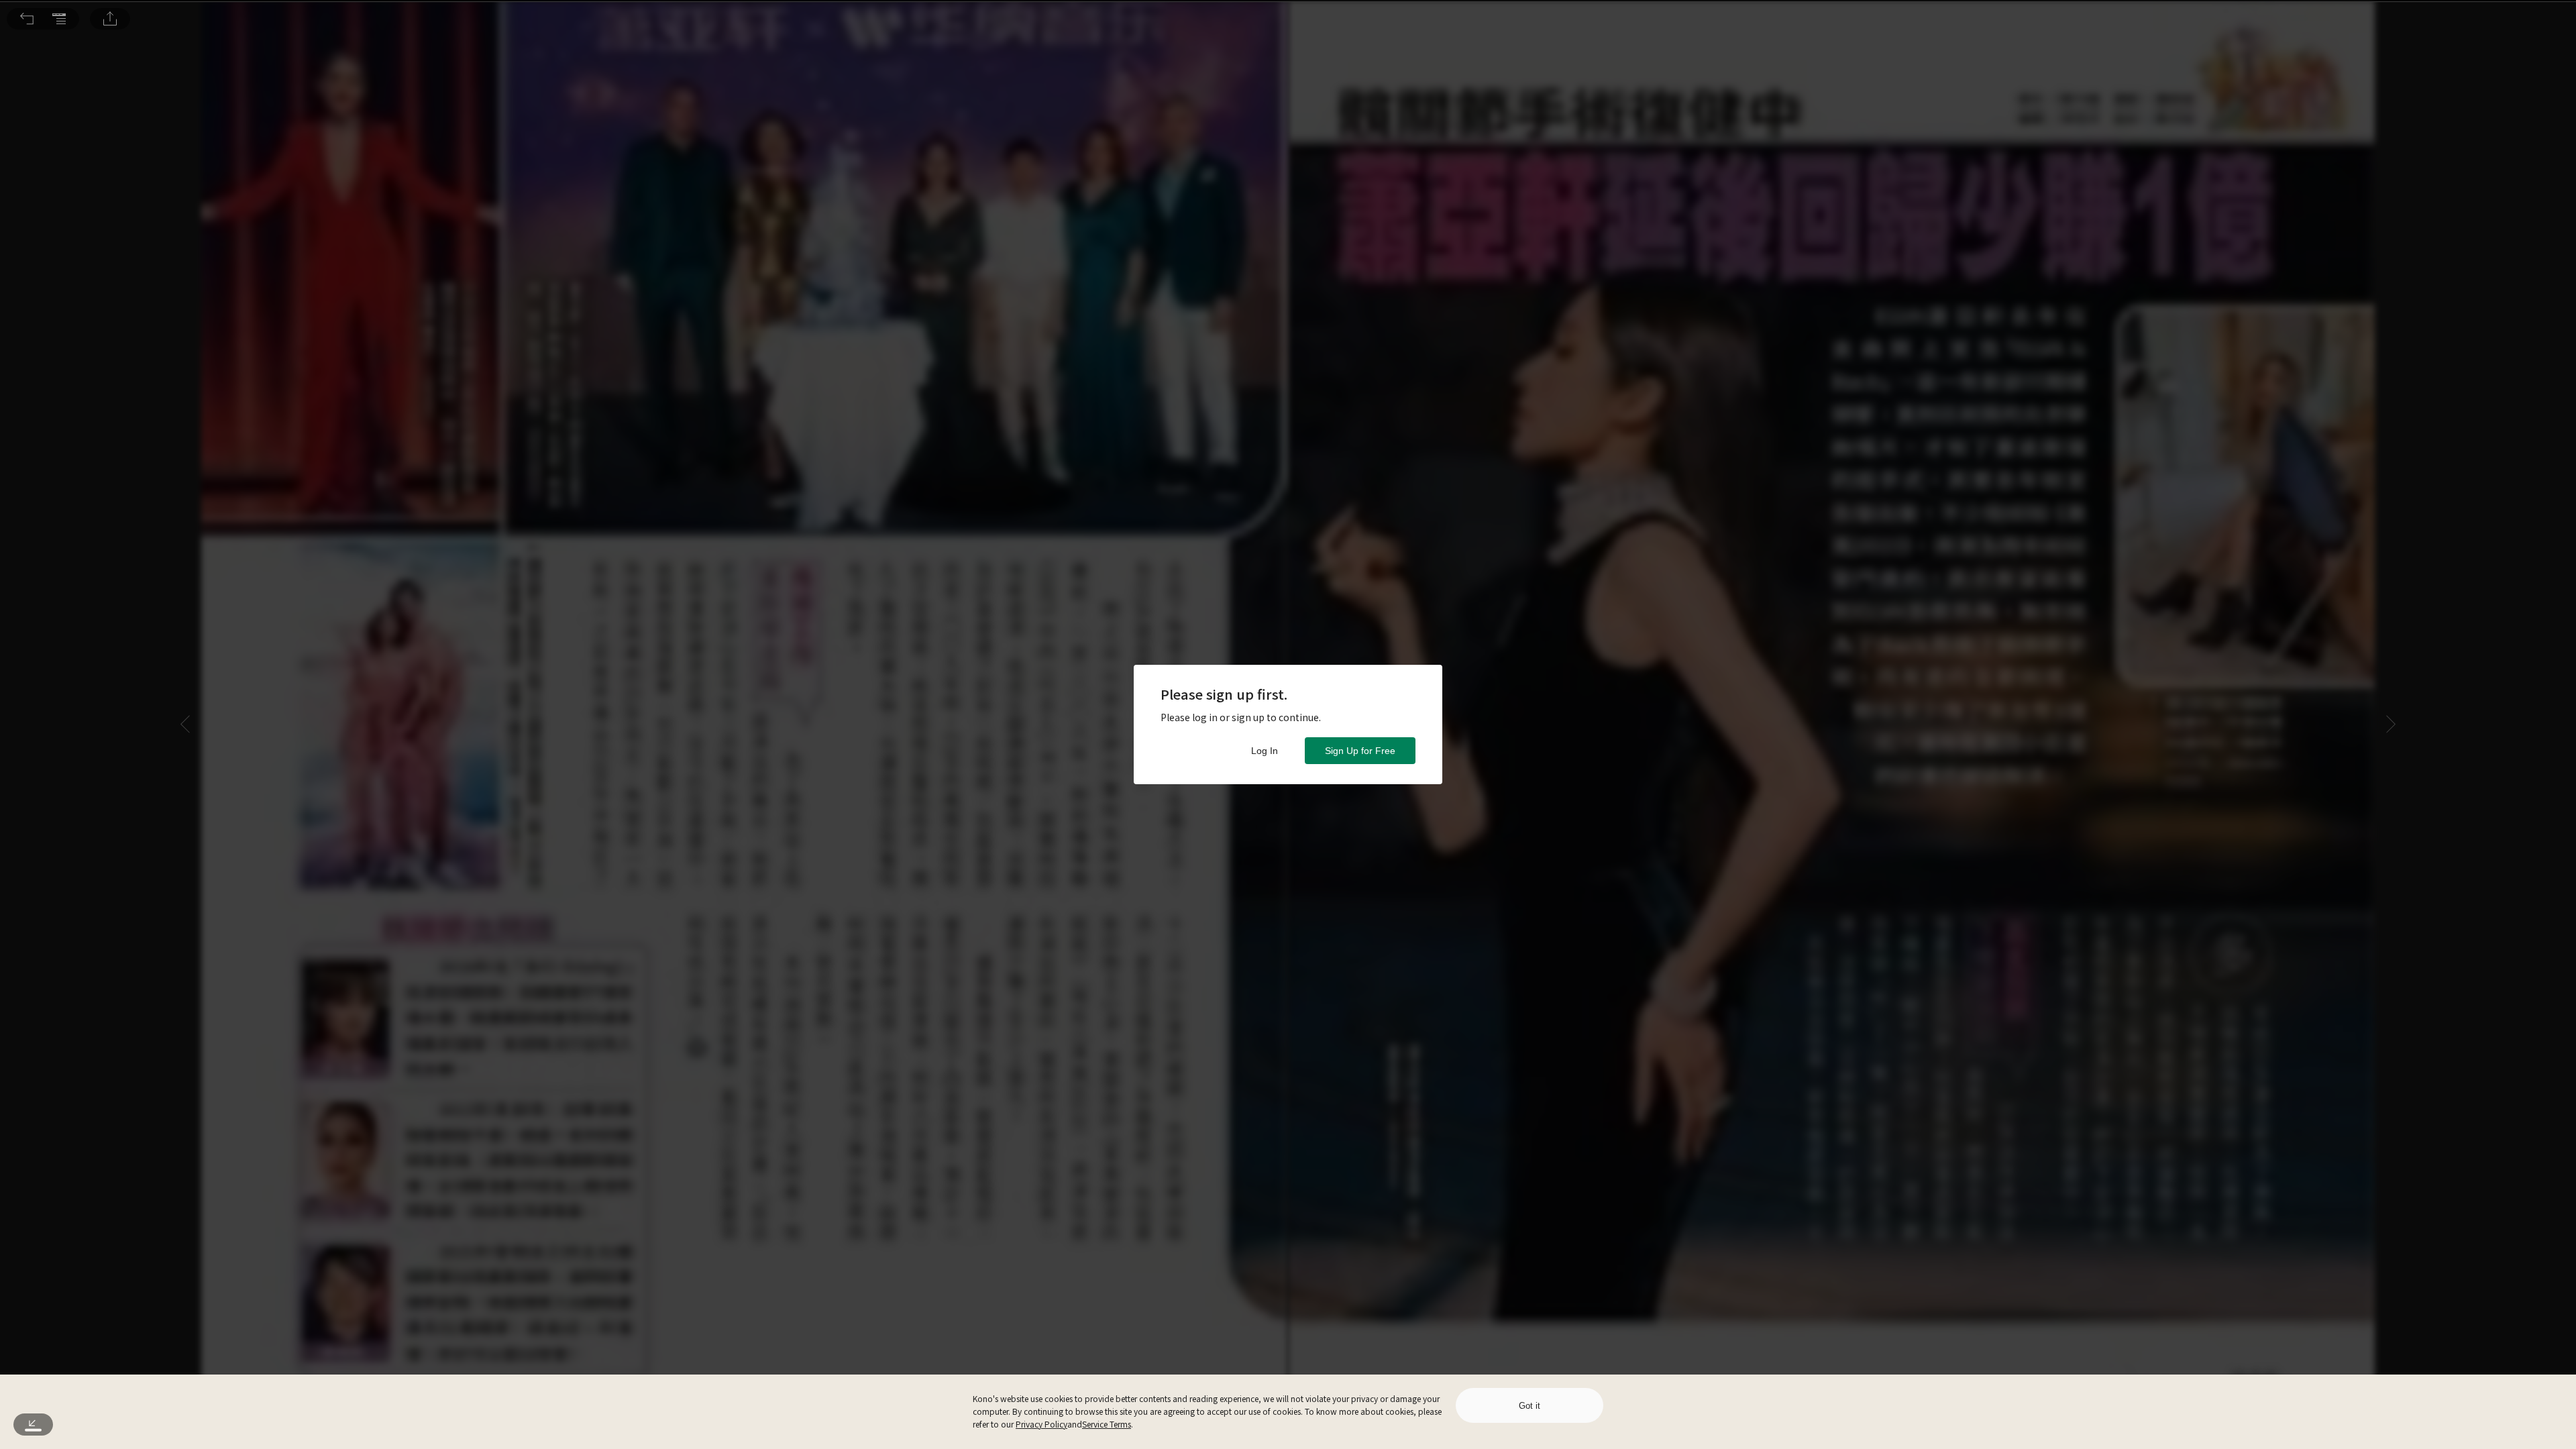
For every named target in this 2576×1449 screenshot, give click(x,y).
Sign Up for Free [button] (1360, 751)
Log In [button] (1265, 751)
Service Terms (1107, 1424)
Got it (1529, 1406)
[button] (27, 19)
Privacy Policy (1041, 1424)
